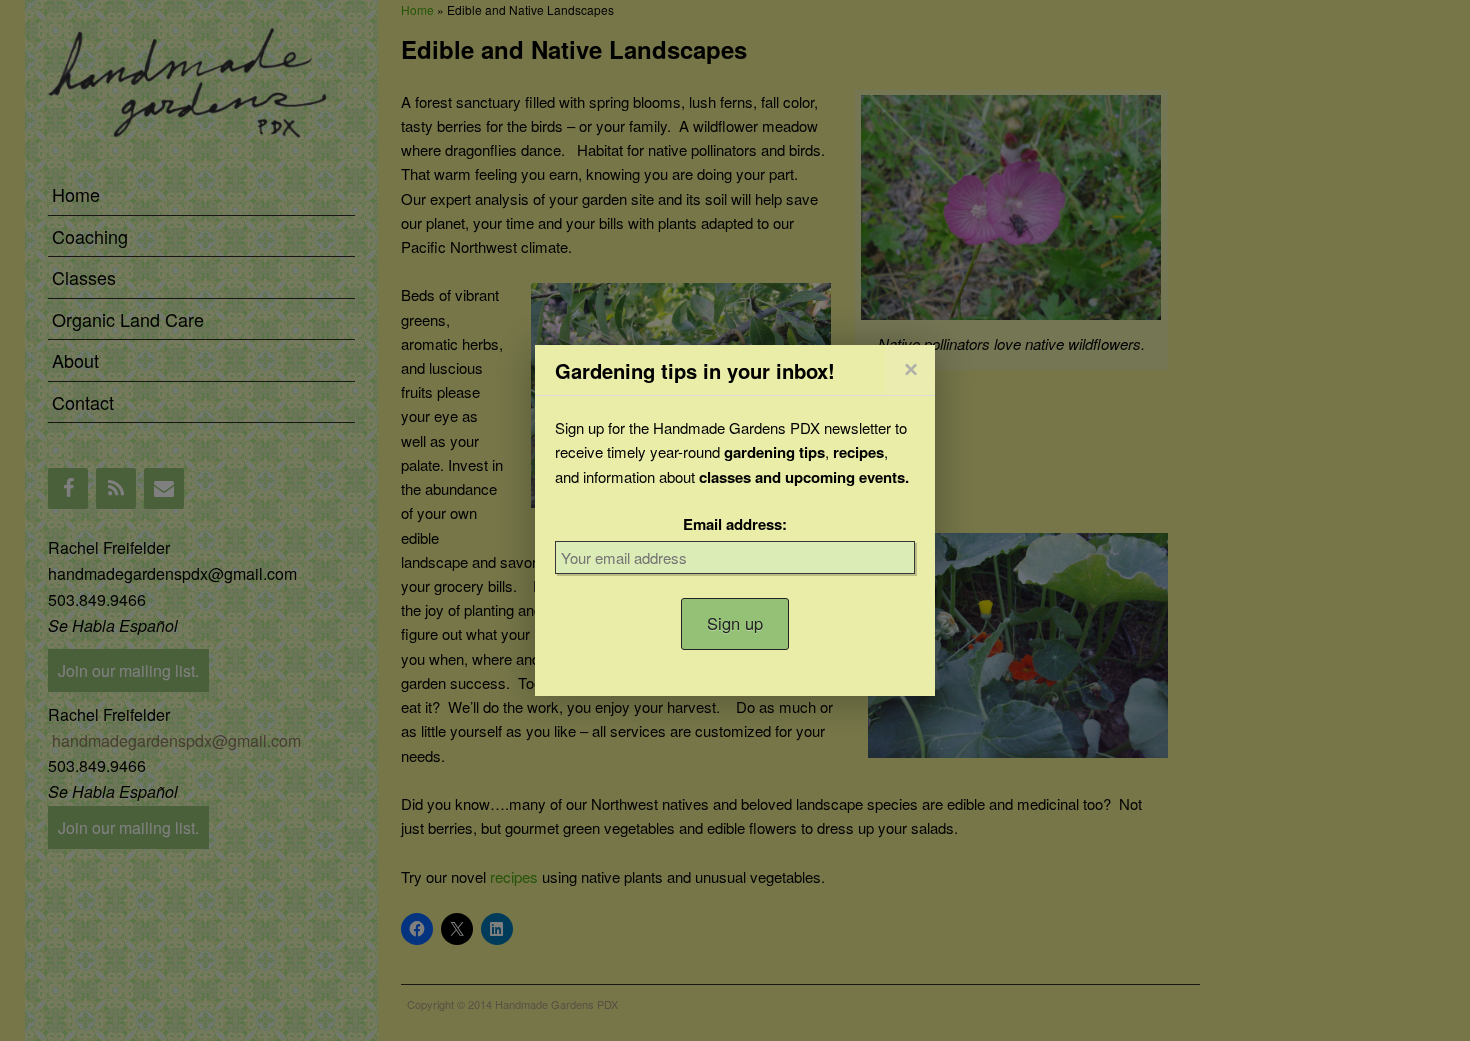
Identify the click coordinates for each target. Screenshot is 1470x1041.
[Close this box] (910, 369)
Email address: (735, 524)
